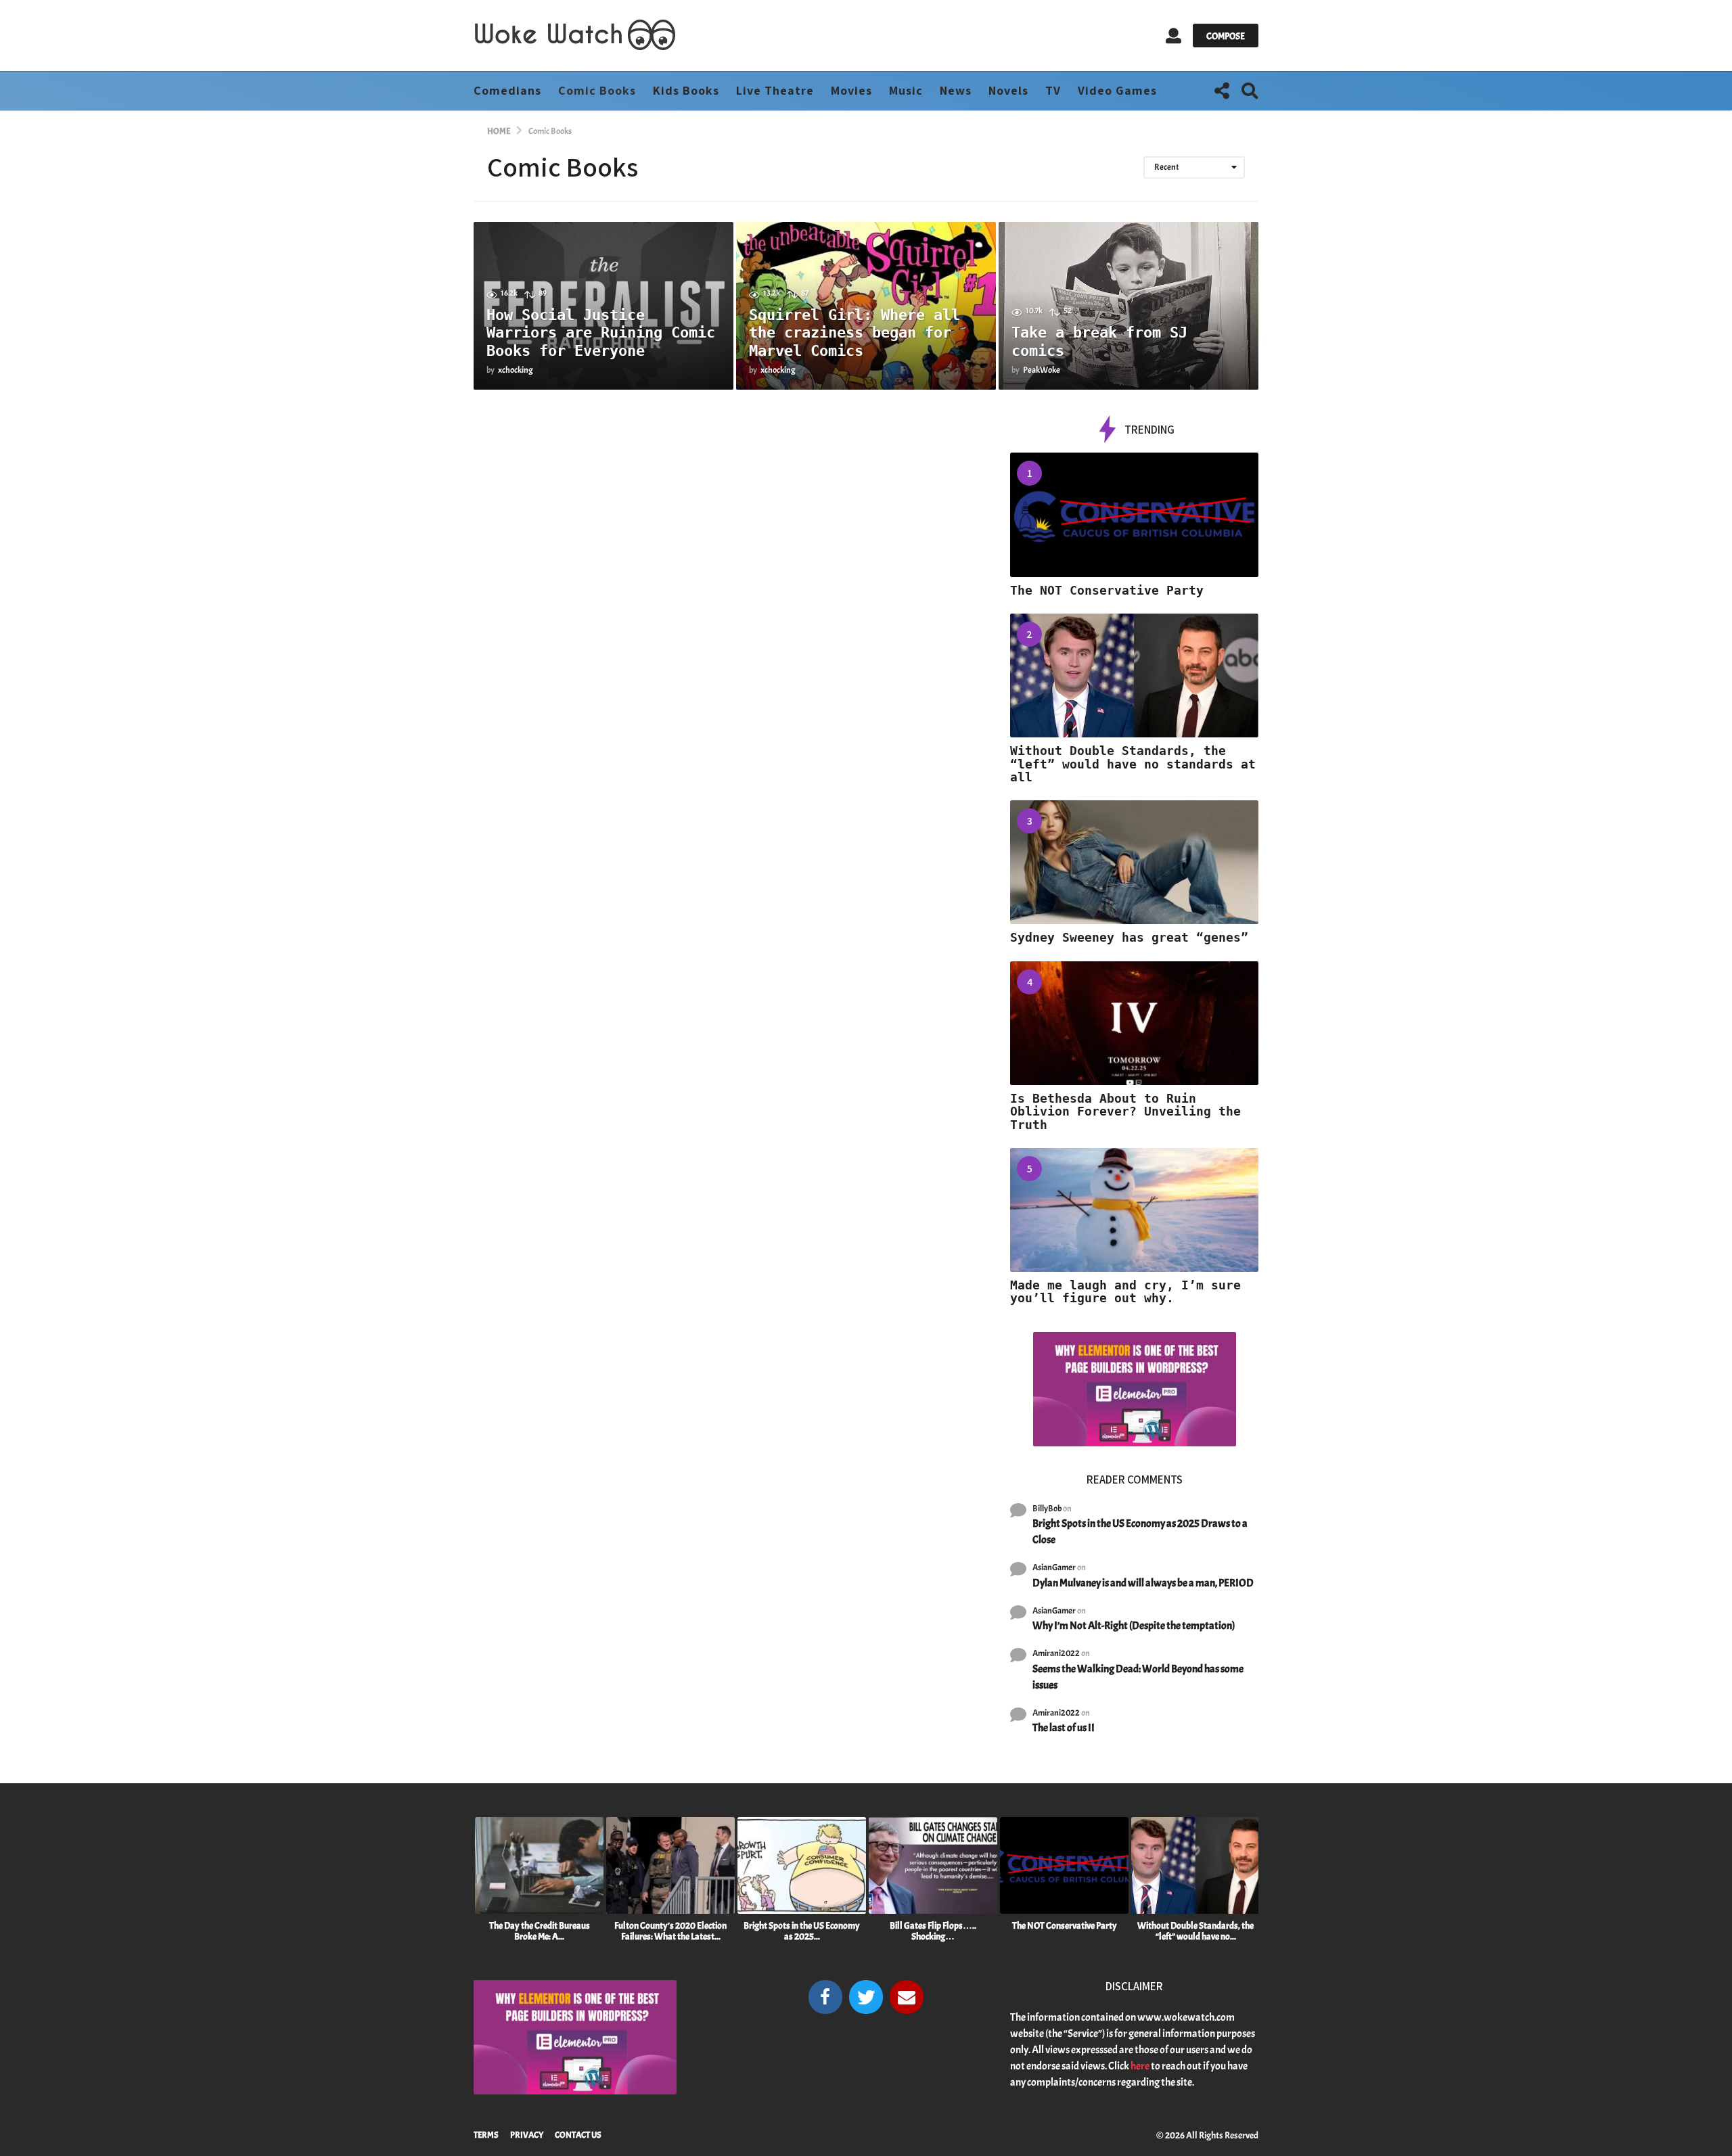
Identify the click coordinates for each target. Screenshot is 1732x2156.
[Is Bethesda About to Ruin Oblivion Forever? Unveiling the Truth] (1134, 1023)
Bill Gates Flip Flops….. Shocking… (933, 1931)
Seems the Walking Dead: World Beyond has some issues (1138, 1677)
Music (906, 90)
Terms (486, 2135)
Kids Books (686, 90)
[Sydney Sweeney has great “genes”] (1134, 862)
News (956, 90)
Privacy (527, 2135)
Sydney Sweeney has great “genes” (1129, 937)
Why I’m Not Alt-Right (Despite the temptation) (1134, 1626)
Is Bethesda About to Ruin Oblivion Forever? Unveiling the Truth (1125, 1111)
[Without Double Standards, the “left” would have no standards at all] (1134, 675)
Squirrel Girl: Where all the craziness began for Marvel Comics (854, 333)
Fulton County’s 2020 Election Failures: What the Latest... (670, 1931)
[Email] (907, 1997)
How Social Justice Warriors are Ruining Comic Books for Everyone (601, 333)
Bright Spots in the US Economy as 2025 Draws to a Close (1140, 1532)
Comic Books (597, 90)
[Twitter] (866, 1997)
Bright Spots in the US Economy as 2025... (802, 1931)
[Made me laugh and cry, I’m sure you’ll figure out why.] (1134, 1210)
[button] (1173, 36)
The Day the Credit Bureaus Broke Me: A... (540, 1931)
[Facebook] (825, 1997)
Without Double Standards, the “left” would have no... (1195, 1931)
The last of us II (1064, 1728)
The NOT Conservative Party (1107, 590)
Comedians (507, 90)
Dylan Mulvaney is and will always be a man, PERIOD (1143, 1583)
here (1140, 2066)
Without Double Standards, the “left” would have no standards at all (1133, 764)
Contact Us (578, 2135)
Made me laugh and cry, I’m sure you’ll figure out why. (1125, 1291)
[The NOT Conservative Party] (1134, 514)
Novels (1008, 90)
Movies (851, 90)
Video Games (1117, 90)
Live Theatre (775, 90)
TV (1053, 90)
